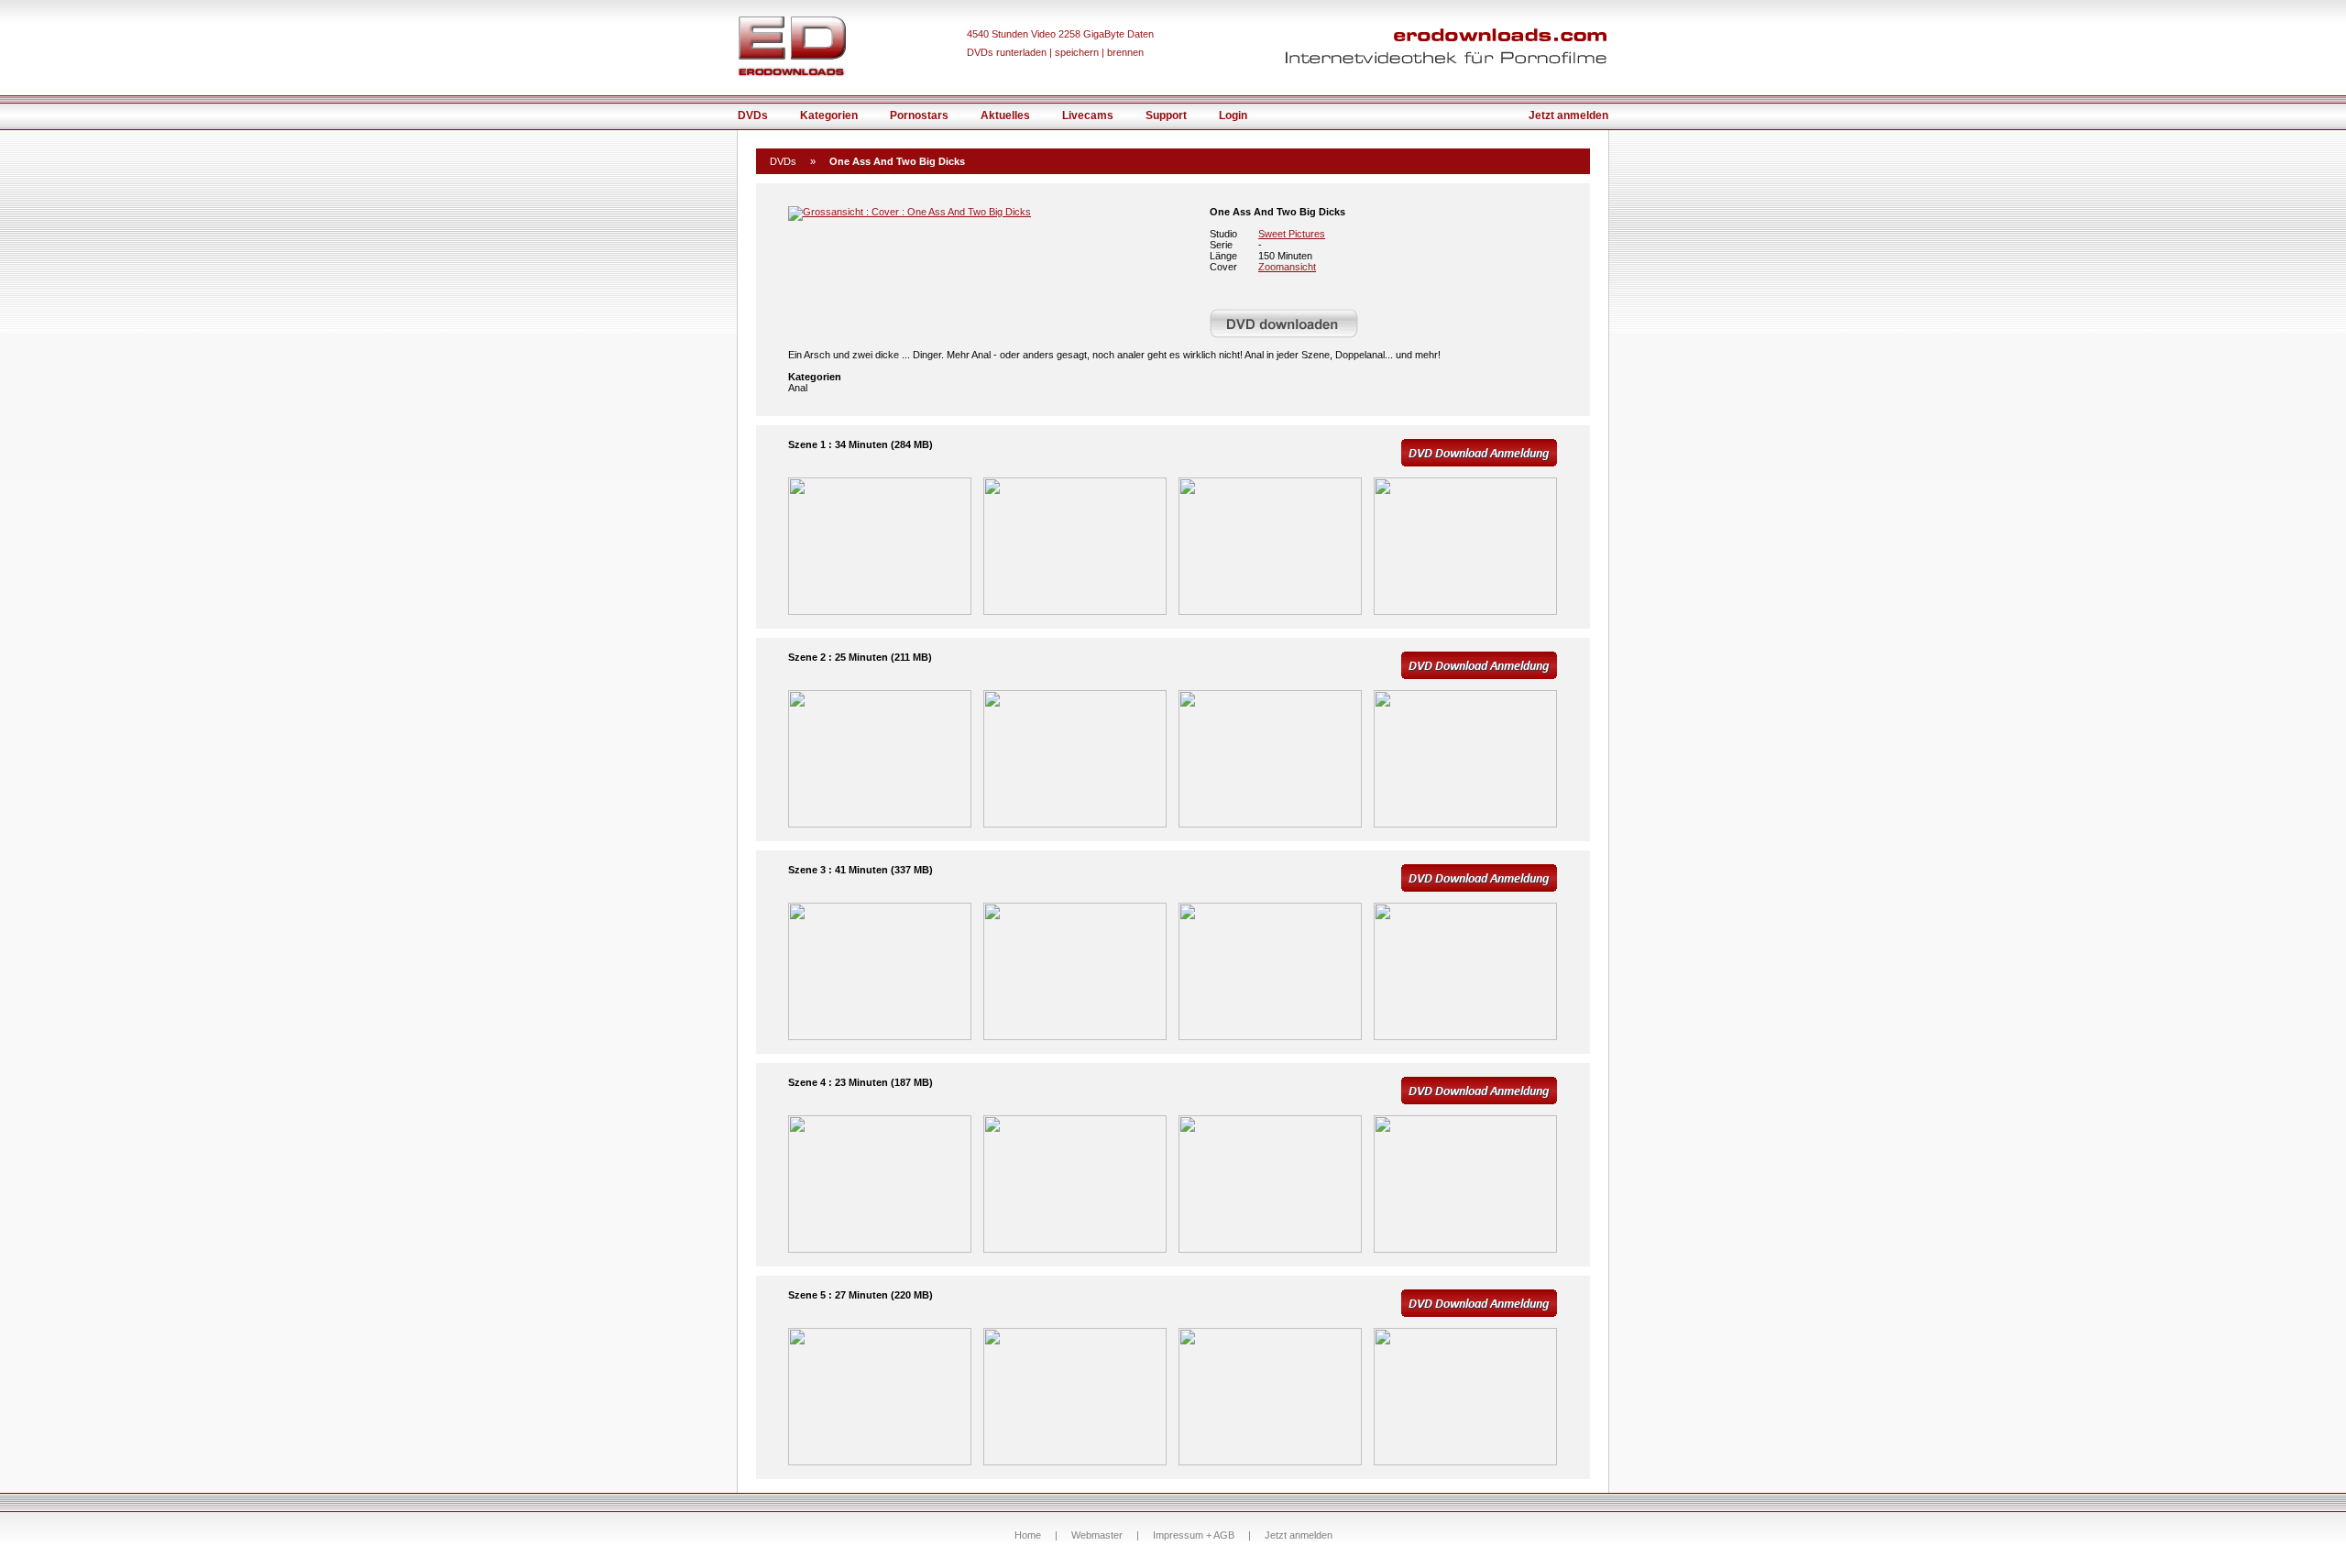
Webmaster (1097, 1535)
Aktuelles (1005, 115)
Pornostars (919, 115)
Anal (798, 388)
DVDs (753, 115)
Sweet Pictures (1292, 234)
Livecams (1088, 115)
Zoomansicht (1287, 267)
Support (1166, 115)
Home (1028, 1535)
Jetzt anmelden (1568, 115)
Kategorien (829, 115)
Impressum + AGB (1194, 1535)
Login (1233, 115)
